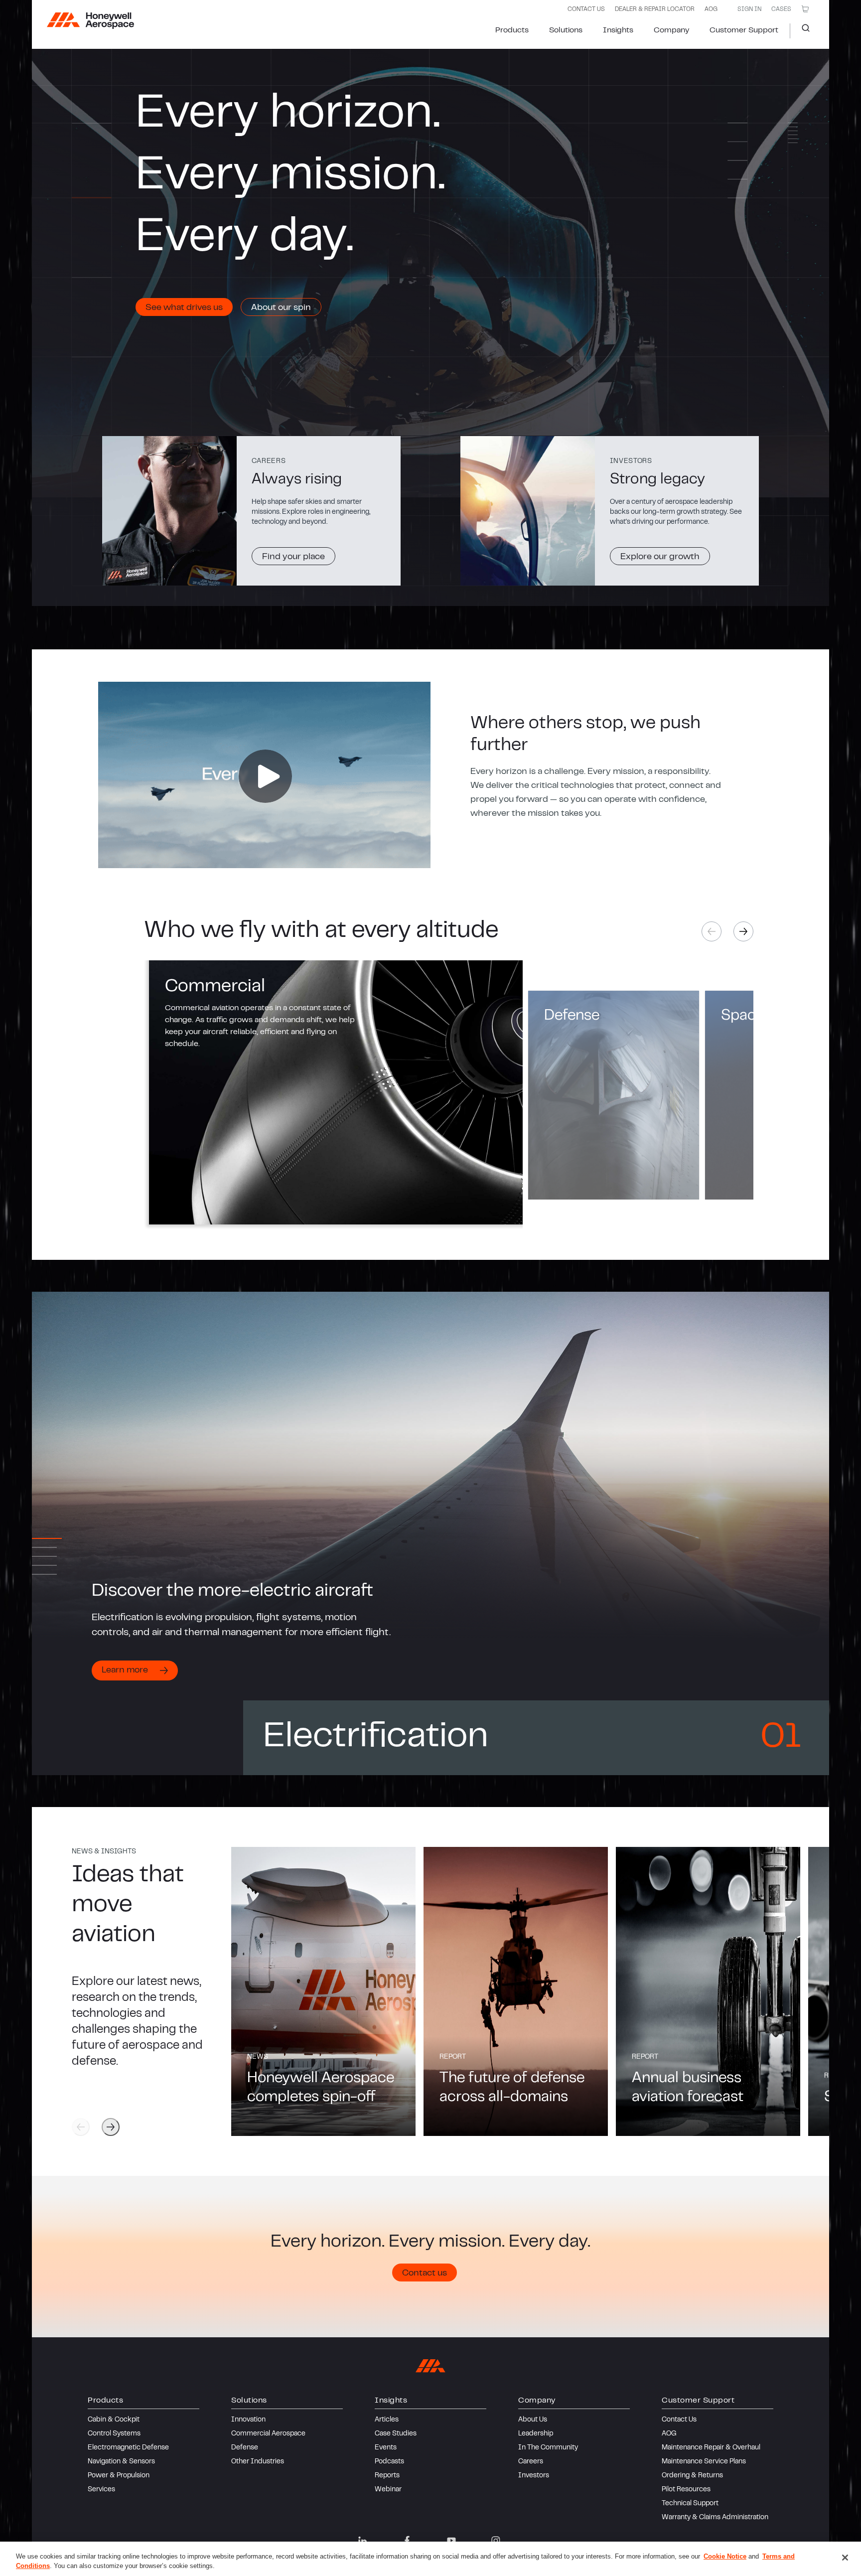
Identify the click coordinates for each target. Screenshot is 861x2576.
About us (533, 2420)
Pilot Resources (686, 2490)
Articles (387, 2420)
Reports (387, 2476)
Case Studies (396, 2434)
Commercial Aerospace (268, 2434)
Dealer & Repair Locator (655, 9)
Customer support (744, 30)
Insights (618, 30)
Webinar (388, 2490)
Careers (531, 2462)
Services (101, 2490)
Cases (781, 9)
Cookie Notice (725, 2556)
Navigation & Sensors (121, 2462)
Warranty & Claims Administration (715, 2518)
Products (512, 30)
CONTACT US (586, 9)
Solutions (566, 30)
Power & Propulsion (119, 2476)
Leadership (536, 2434)
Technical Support (690, 2504)
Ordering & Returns (692, 2476)
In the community (548, 2448)
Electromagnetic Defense (128, 2448)
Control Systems (114, 2434)
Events (386, 2448)
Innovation (248, 2420)
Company (671, 30)
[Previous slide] (81, 2127)
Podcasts (389, 2462)
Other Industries (258, 2462)
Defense (245, 2448)
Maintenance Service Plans (704, 2462)
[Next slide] (743, 931)
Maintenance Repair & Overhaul (711, 2448)
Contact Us (679, 2420)
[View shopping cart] (805, 9)
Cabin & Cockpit (114, 2420)
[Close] (845, 2558)
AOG (711, 9)
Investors (534, 2476)
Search (802, 31)
